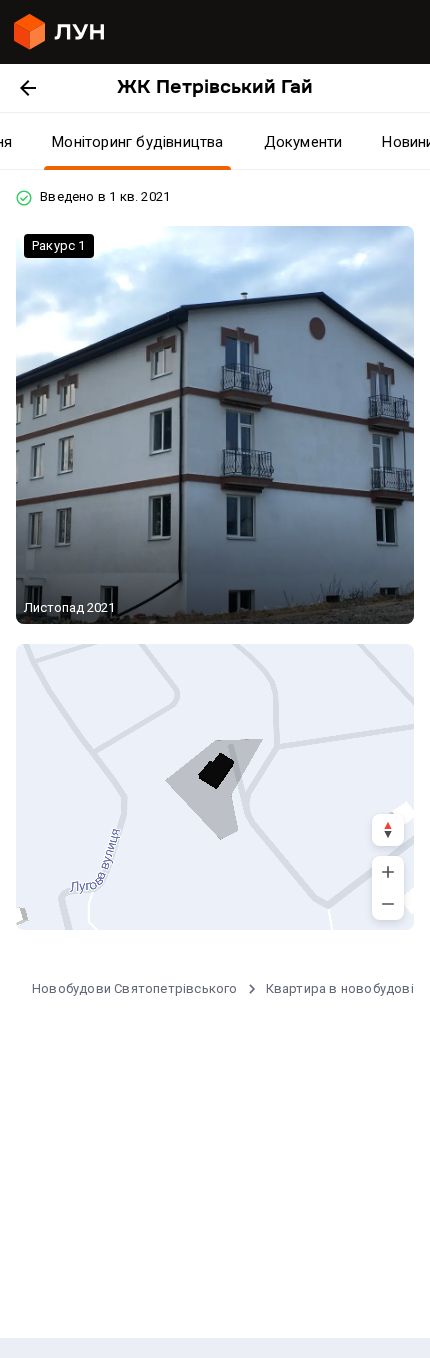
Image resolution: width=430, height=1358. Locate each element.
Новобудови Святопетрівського (135, 988)
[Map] (215, 787)
